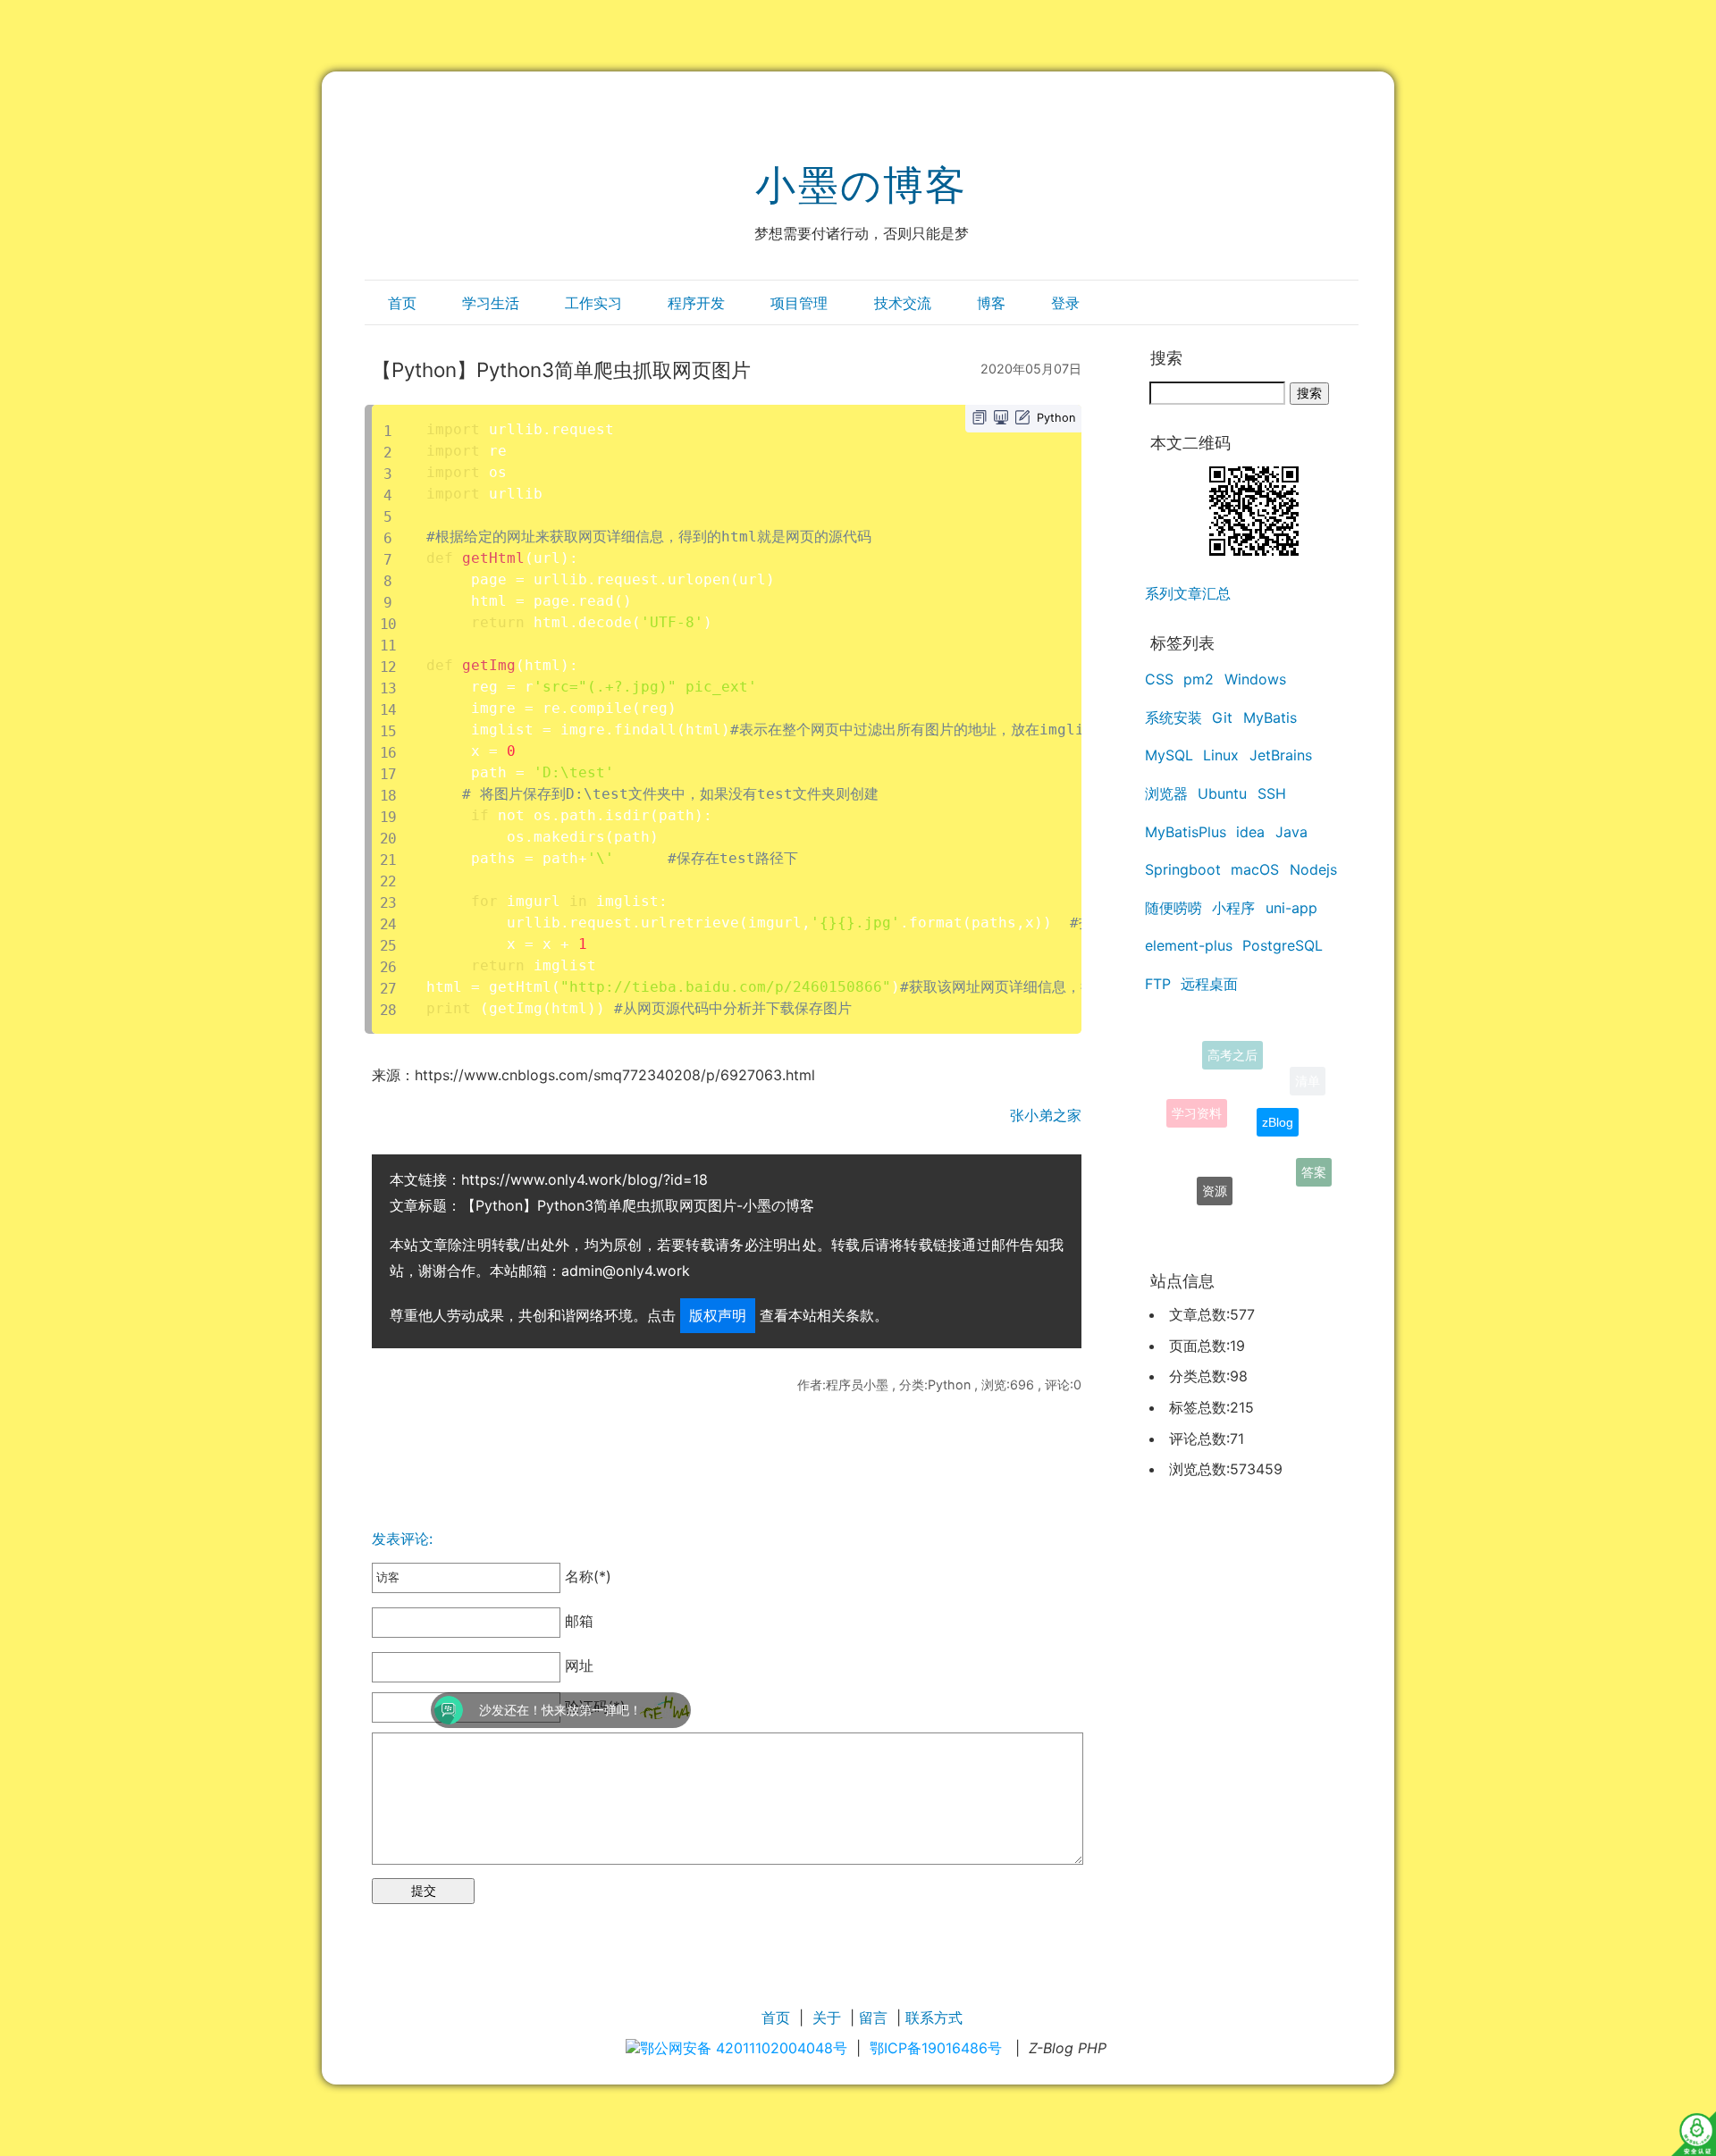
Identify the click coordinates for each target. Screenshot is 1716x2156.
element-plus (1189, 945)
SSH (1272, 793)
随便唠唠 (1173, 908)
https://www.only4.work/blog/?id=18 (585, 1179)
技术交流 (903, 303)
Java (1291, 832)
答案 (1314, 1161)
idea (1250, 832)
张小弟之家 (1046, 1115)
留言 (873, 2018)
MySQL (1169, 755)
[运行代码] (1001, 417)
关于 (827, 2018)
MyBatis (1270, 717)
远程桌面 (1209, 984)
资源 (1215, 1168)
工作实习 (593, 303)
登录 (1065, 303)
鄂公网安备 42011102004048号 (744, 2048)
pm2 (1199, 679)
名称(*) (586, 1576)
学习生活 (491, 303)
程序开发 (696, 303)
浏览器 (1166, 793)
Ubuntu (1222, 793)
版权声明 (718, 1315)
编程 (1253, 1212)
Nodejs (1313, 869)
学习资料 (1197, 1091)
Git (1222, 717)
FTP (1158, 984)
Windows (1255, 679)
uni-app (1291, 908)
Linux (1221, 755)
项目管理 (799, 303)
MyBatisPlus (1186, 832)
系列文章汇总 (1188, 593)
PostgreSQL (1283, 945)
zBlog (1278, 1093)
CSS (1159, 679)
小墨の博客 (861, 185)
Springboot (1183, 869)
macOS (1255, 869)
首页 (402, 303)
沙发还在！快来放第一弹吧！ (411, 1710)
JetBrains (1281, 755)
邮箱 (577, 1622)
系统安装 (1173, 717)
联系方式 (934, 2018)
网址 (577, 1665)
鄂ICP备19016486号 (936, 2048)
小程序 (1233, 908)
